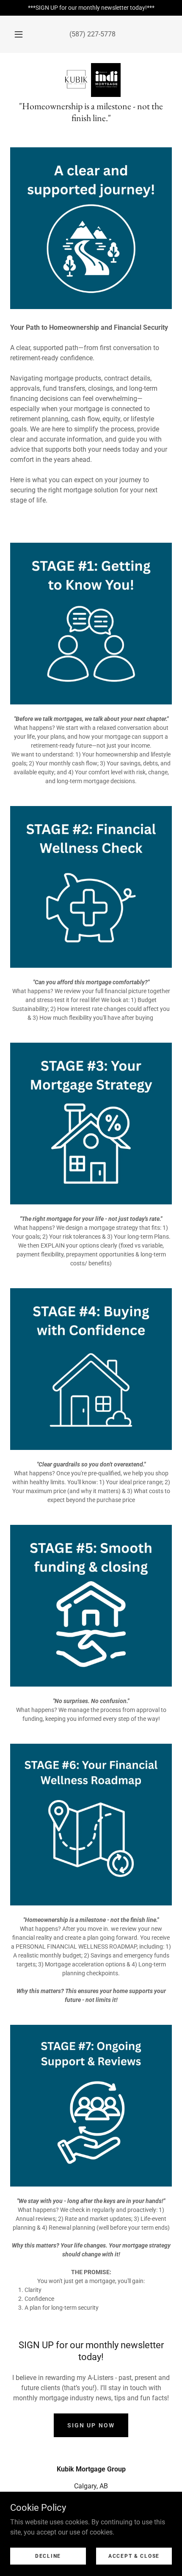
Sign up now (91, 2425)
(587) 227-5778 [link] (92, 34)
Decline (48, 2556)
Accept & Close (134, 2556)
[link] (91, 80)
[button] (19, 34)
